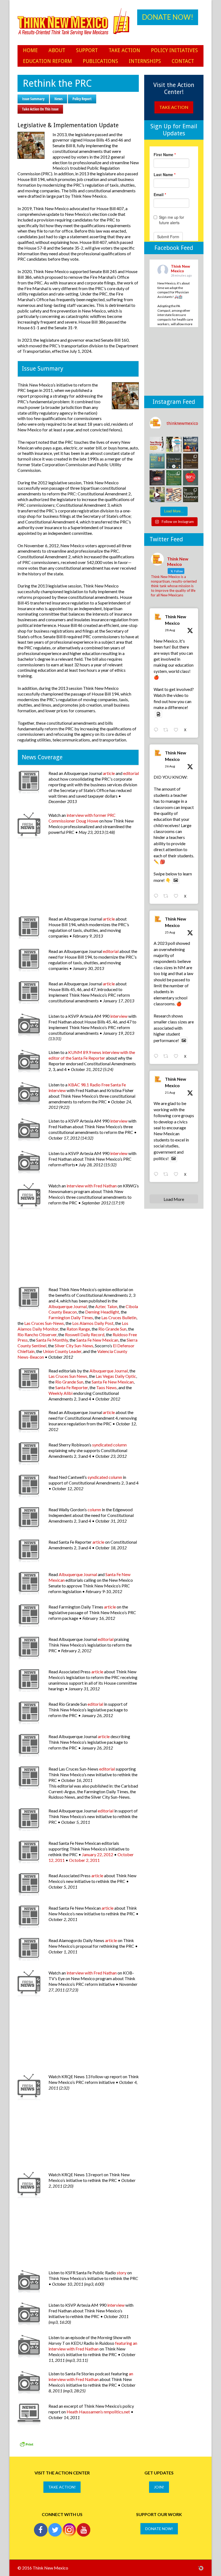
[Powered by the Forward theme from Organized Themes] (201, 2568)
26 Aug (170, 766)
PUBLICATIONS (100, 61)
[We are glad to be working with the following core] (174, 461)
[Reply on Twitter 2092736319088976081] (157, 896)
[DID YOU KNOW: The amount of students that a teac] (191, 444)
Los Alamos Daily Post (93, 1323)
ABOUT (57, 50)
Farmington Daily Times (71, 1317)
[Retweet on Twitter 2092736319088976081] (167, 896)
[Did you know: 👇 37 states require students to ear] (191, 461)
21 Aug (170, 1092)
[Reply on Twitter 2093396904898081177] (157, 730)
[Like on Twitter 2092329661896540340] (177, 1056)
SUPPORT (87, 50)
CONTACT (183, 61)
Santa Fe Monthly (52, 1340)
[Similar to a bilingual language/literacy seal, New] (174, 478)
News (58, 99)
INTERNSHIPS (145, 61)
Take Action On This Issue (40, 109)
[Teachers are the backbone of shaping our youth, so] (157, 495)
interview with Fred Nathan (92, 1186)
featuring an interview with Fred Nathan (93, 2346)
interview (119, 1016)
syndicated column (109, 1445)
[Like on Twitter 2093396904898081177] (177, 730)
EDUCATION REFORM (47, 61)
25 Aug (170, 932)
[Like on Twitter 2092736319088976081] (177, 896)
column (94, 1509)
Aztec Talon (106, 1306)
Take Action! (62, 2487)
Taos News (106, 1387)
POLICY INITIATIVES (174, 50)
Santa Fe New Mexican (97, 1340)
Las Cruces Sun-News (44, 1323)
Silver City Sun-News (74, 1346)
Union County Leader (62, 1351)
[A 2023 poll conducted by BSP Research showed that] (157, 461)
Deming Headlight (102, 1312)
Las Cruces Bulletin (119, 1317)
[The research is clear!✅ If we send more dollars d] (174, 495)
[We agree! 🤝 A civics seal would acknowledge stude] (157, 478)
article (109, 773)
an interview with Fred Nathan (91, 2376)
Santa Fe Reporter (72, 1387)
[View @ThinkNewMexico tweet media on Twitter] (158, 714)
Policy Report (82, 99)
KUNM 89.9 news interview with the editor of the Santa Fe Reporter (92, 1055)
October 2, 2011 (84, 1860)
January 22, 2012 (98, 1854)
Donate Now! (168, 17)
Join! (159, 2487)
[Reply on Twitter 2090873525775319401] (157, 1174)
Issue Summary (33, 99)
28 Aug (170, 630)
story (122, 2273)
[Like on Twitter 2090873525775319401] (177, 1174)
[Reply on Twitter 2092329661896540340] (157, 1056)
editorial (131, 773)
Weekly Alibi (61, 1393)
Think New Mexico (176, 620)
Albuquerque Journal (68, 1306)
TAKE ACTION (124, 50)
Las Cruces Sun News (68, 1376)
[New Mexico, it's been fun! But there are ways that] (174, 444)
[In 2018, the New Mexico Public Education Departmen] (191, 495)
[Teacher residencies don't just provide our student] (191, 478)
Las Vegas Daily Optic (116, 1376)
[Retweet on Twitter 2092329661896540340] (167, 1056)
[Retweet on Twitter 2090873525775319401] (167, 1174)
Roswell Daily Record (85, 1334)
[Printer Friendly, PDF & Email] (26, 2446)
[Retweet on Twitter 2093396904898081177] (167, 730)
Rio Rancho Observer (37, 1334)
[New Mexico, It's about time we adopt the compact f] (157, 444)
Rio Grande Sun (112, 1329)
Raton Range (78, 1329)
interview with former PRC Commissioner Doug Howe (82, 818)
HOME (30, 50)
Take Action (174, 107)
